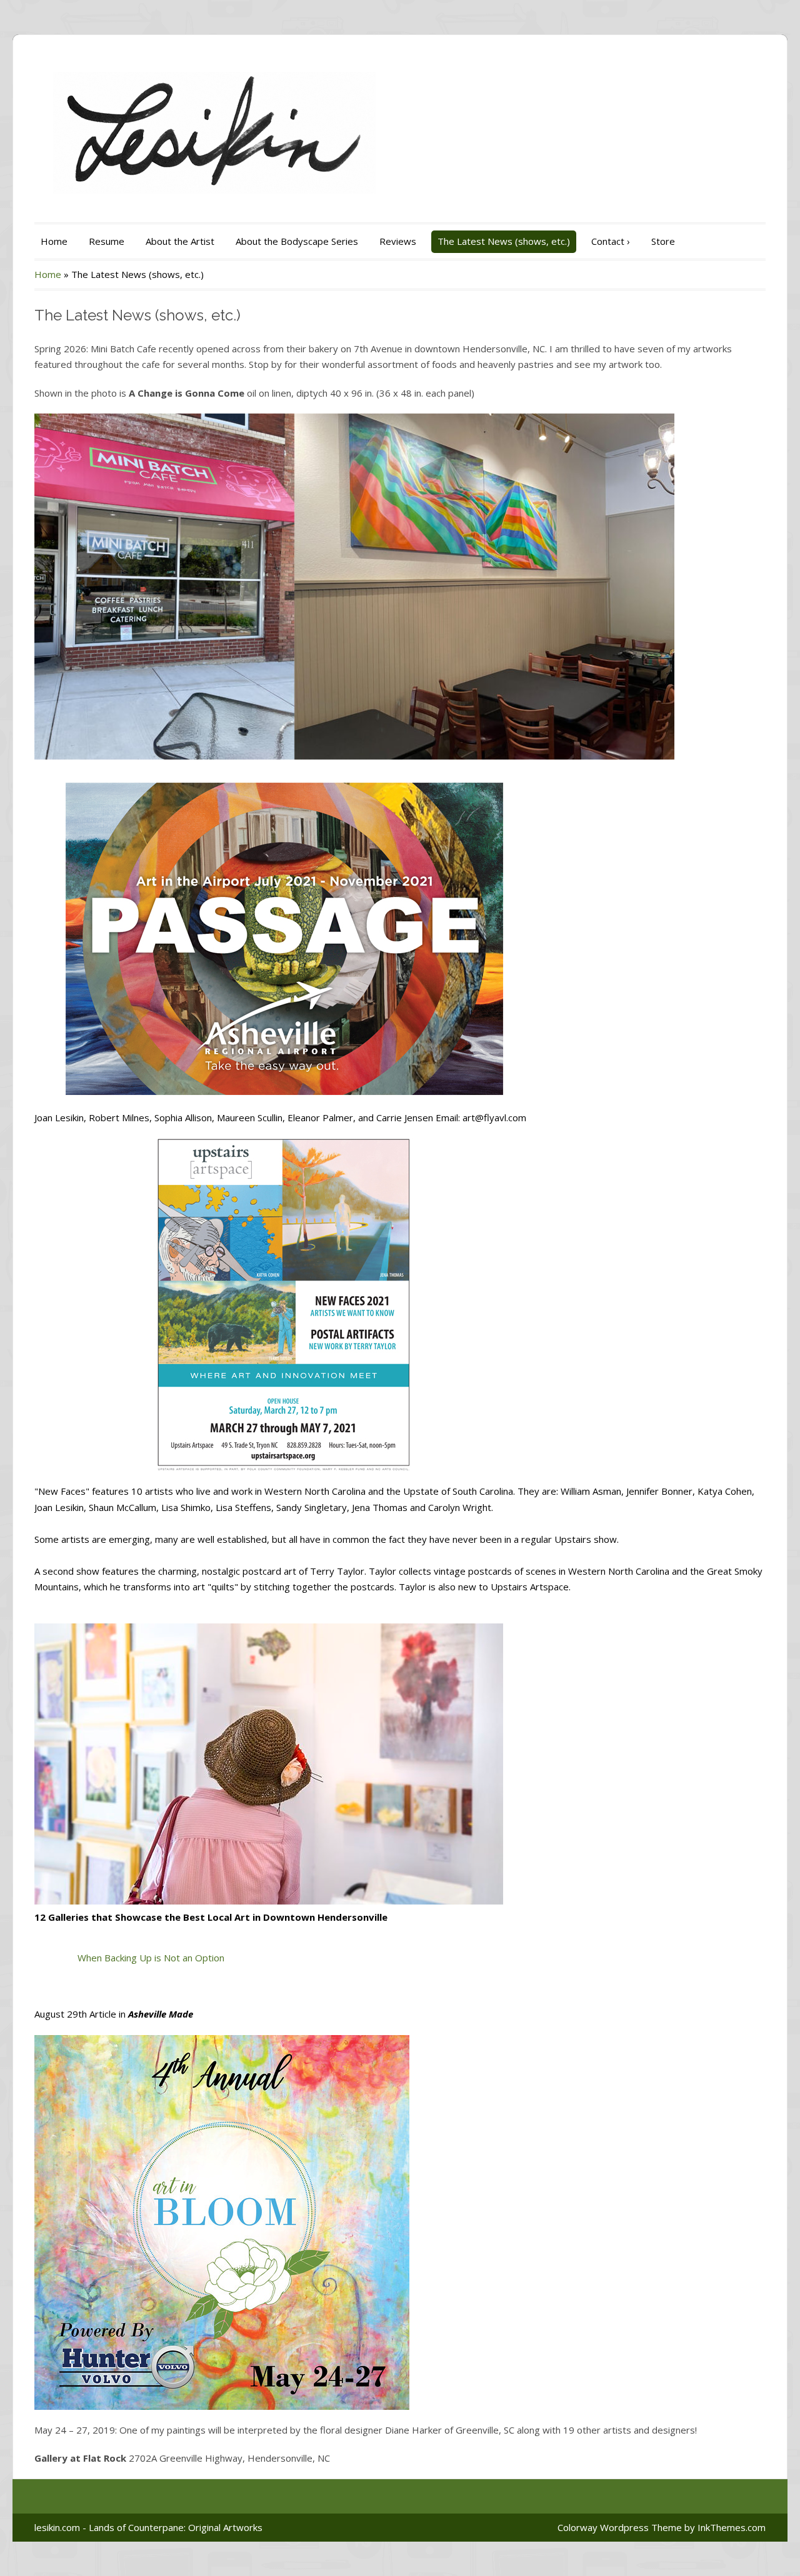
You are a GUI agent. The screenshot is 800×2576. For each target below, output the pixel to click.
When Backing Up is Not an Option (151, 1958)
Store (663, 241)
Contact (611, 241)
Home (54, 241)
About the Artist (180, 241)
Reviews (398, 241)
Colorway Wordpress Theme (620, 2527)
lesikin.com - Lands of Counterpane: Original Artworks (148, 2527)
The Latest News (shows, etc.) (504, 241)
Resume (107, 241)
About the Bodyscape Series (297, 241)
